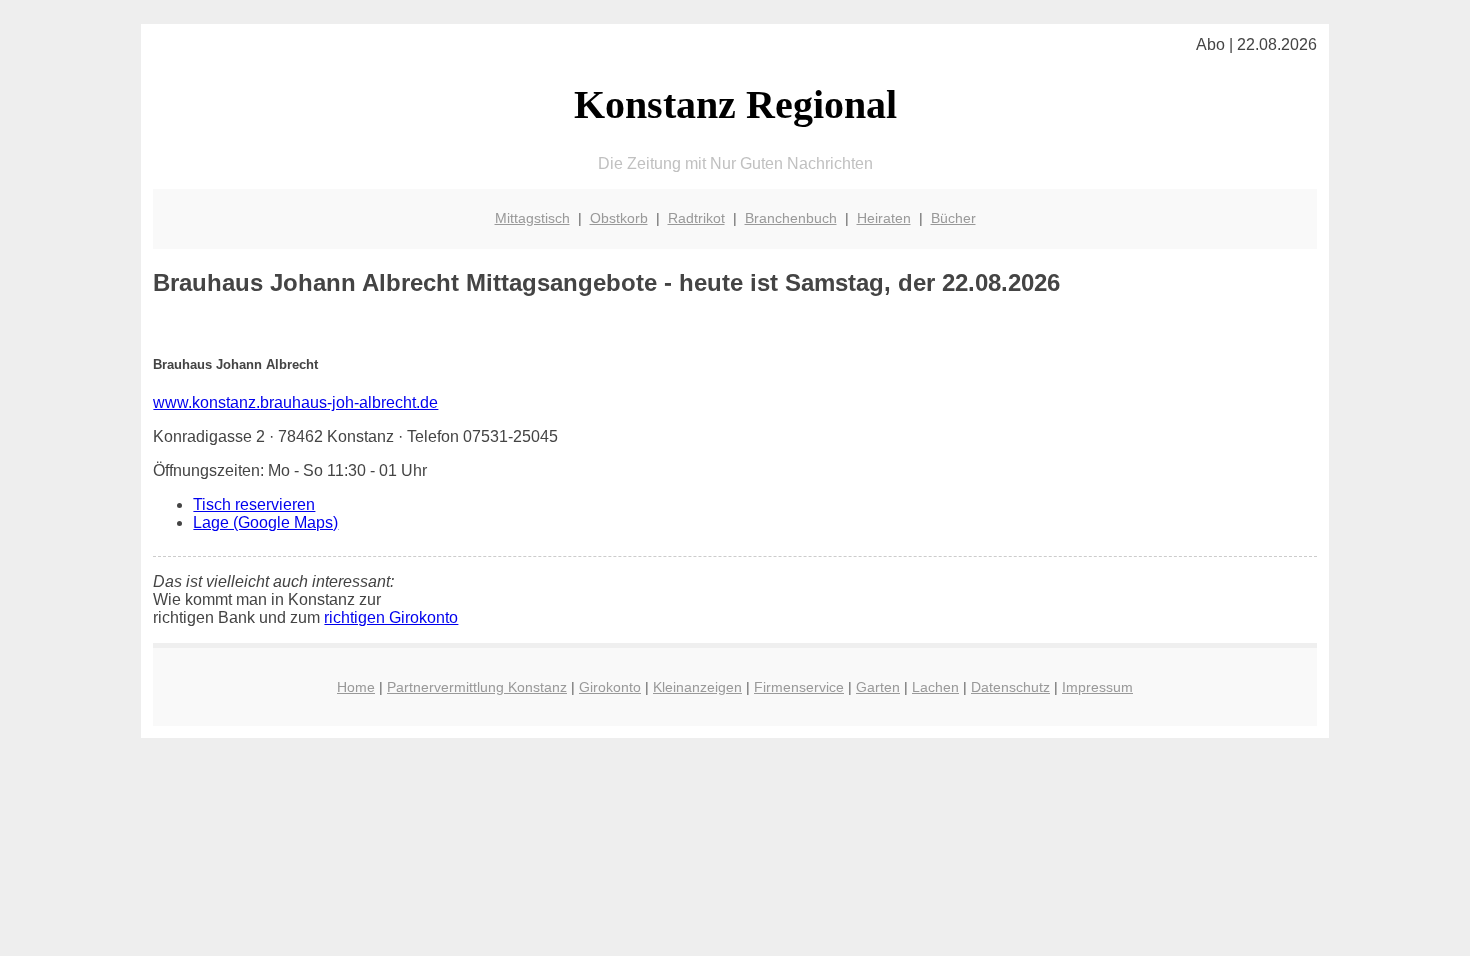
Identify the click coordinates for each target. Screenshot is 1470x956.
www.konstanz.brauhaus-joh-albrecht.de (295, 402)
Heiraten (884, 218)
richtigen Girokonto (391, 617)
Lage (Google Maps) (265, 522)
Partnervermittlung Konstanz (477, 687)
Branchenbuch (791, 218)
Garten (878, 687)
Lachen (935, 687)
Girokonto (610, 687)
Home (356, 687)
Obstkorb (619, 218)
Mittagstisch (532, 218)
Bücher (953, 218)
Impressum (1097, 687)
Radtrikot (696, 218)
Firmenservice (799, 687)
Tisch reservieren (254, 504)
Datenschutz (1010, 687)
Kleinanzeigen (697, 687)
